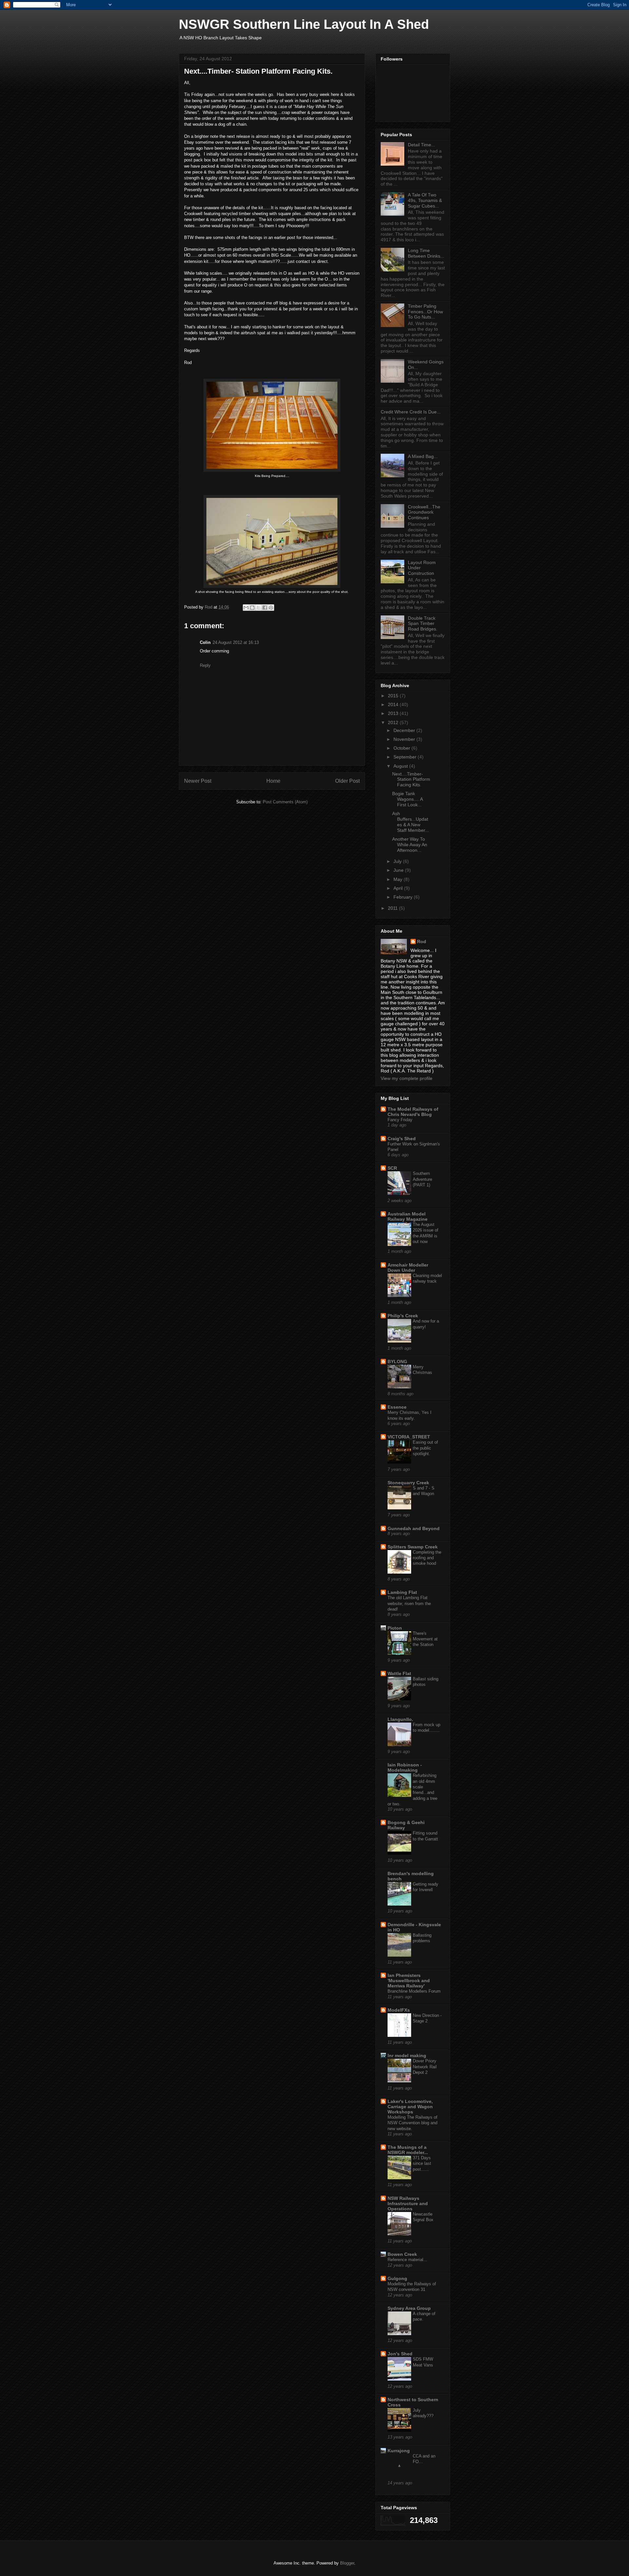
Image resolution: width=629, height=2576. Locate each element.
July (398, 861)
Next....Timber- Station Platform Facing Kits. (411, 779)
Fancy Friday (400, 1120)
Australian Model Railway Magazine (408, 1216)
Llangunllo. (400, 1719)
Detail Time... (421, 145)
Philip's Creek (403, 1316)
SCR (392, 1168)
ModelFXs (399, 2010)
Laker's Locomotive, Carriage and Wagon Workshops (410, 2107)
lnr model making (407, 2055)
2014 (394, 704)
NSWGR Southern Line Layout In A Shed (304, 24)
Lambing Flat (402, 1592)
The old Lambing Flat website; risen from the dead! (409, 1603)
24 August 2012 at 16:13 (236, 642)
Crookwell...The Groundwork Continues (424, 512)
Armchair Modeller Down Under (408, 1268)
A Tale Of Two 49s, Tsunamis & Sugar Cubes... (425, 200)
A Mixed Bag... (423, 456)
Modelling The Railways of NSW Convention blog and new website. (412, 2123)
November (405, 739)
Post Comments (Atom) (285, 802)
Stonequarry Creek (408, 1483)
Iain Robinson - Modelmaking (405, 1767)
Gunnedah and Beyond (414, 1528)
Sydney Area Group (409, 2308)
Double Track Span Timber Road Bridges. (423, 624)
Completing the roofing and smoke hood (427, 1558)
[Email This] (246, 608)
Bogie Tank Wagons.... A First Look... (407, 799)
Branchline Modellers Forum (414, 1991)
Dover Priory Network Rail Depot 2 (425, 2067)
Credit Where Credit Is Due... (411, 412)
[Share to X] (258, 608)
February (404, 897)
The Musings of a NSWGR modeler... (408, 2150)
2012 (394, 722)
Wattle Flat (399, 1673)
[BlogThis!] (252, 608)
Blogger (347, 2563)
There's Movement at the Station (425, 1639)
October (402, 748)
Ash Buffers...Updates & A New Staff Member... (410, 822)
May (399, 879)
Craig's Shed (402, 1139)
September (406, 757)
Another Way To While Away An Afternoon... (410, 845)
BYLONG (397, 1361)
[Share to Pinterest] (271, 608)
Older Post (347, 781)
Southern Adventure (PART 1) (422, 1179)
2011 (393, 908)
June (399, 870)
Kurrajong (399, 2451)
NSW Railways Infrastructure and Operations (408, 2203)
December (405, 730)
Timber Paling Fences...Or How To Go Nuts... (425, 312)
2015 (394, 696)
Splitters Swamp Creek (413, 1547)
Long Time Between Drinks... (426, 253)
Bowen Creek (402, 2254)
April (399, 888)
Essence (397, 1407)
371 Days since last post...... (422, 2164)
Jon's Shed (400, 2354)
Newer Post (198, 781)
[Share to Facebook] (265, 608)
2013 (394, 713)
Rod (422, 941)
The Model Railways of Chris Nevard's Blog (413, 1112)
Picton (395, 1628)
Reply (205, 665)
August (401, 766)
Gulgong (397, 2278)
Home (273, 781)
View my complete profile (407, 1078)
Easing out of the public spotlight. (425, 1448)
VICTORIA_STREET (409, 1437)
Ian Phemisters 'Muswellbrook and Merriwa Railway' (409, 1981)
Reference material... (407, 2260)
